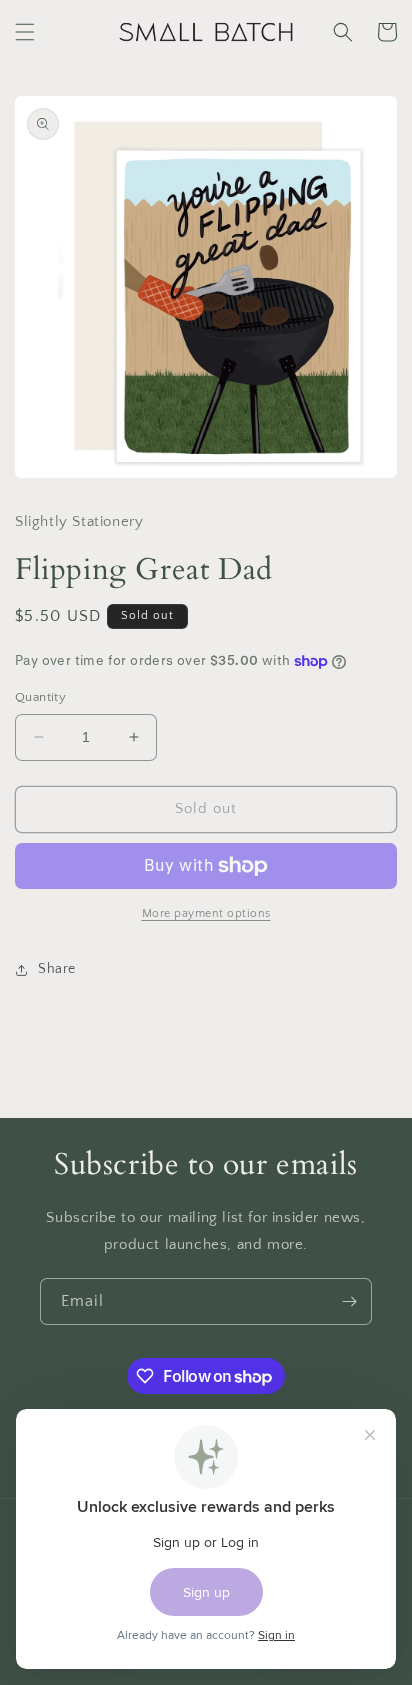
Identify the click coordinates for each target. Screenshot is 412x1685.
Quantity (40, 697)
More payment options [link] (206, 913)
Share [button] (57, 969)
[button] (25, 32)
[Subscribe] (349, 1301)
